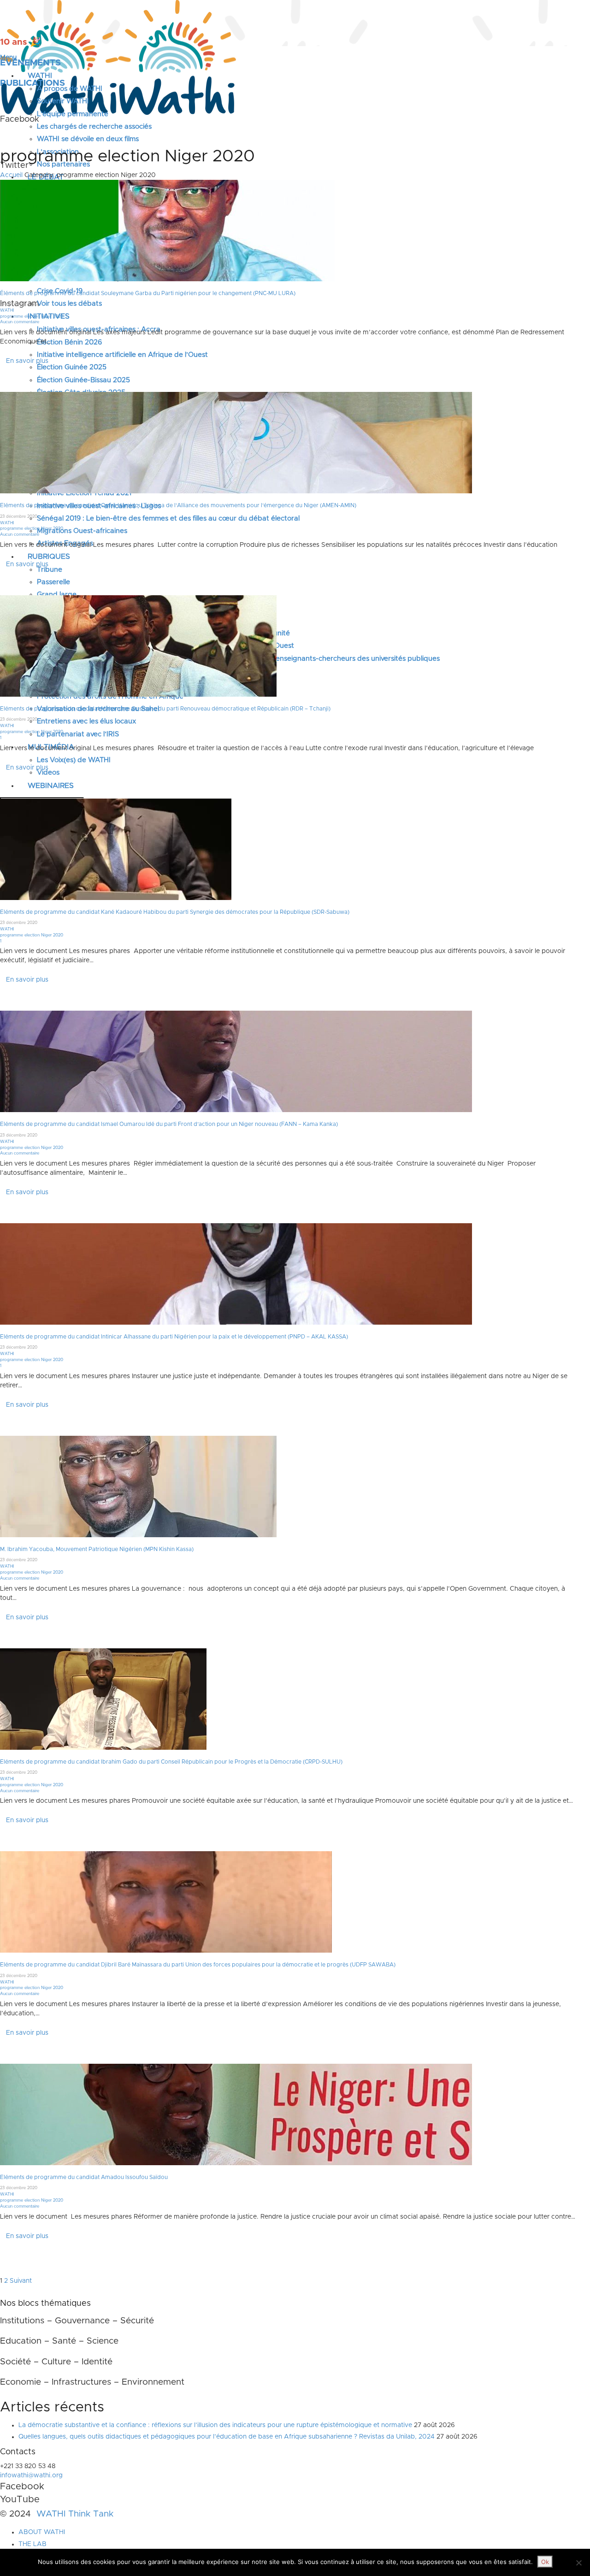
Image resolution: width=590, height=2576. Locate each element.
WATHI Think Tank (75, 2514)
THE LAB (32, 2544)
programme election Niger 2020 (32, 317)
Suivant (21, 2281)
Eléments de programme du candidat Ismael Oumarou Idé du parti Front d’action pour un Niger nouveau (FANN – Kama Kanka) (169, 1124)
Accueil (11, 175)
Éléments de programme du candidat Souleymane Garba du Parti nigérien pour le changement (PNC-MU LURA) (148, 293)
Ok (545, 2562)
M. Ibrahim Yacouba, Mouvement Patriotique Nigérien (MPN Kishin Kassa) (97, 1549)
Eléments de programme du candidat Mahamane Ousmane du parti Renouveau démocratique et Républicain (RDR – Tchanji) (165, 709)
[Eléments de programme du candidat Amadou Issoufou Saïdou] (236, 2114)
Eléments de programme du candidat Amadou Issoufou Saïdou (84, 2177)
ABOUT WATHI (42, 2532)
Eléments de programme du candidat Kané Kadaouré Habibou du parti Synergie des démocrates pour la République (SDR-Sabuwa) (175, 912)
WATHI (7, 311)
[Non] (578, 2563)
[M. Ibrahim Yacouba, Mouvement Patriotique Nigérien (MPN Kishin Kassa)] (138, 1486)
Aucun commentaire (20, 322)
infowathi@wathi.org (31, 2475)
